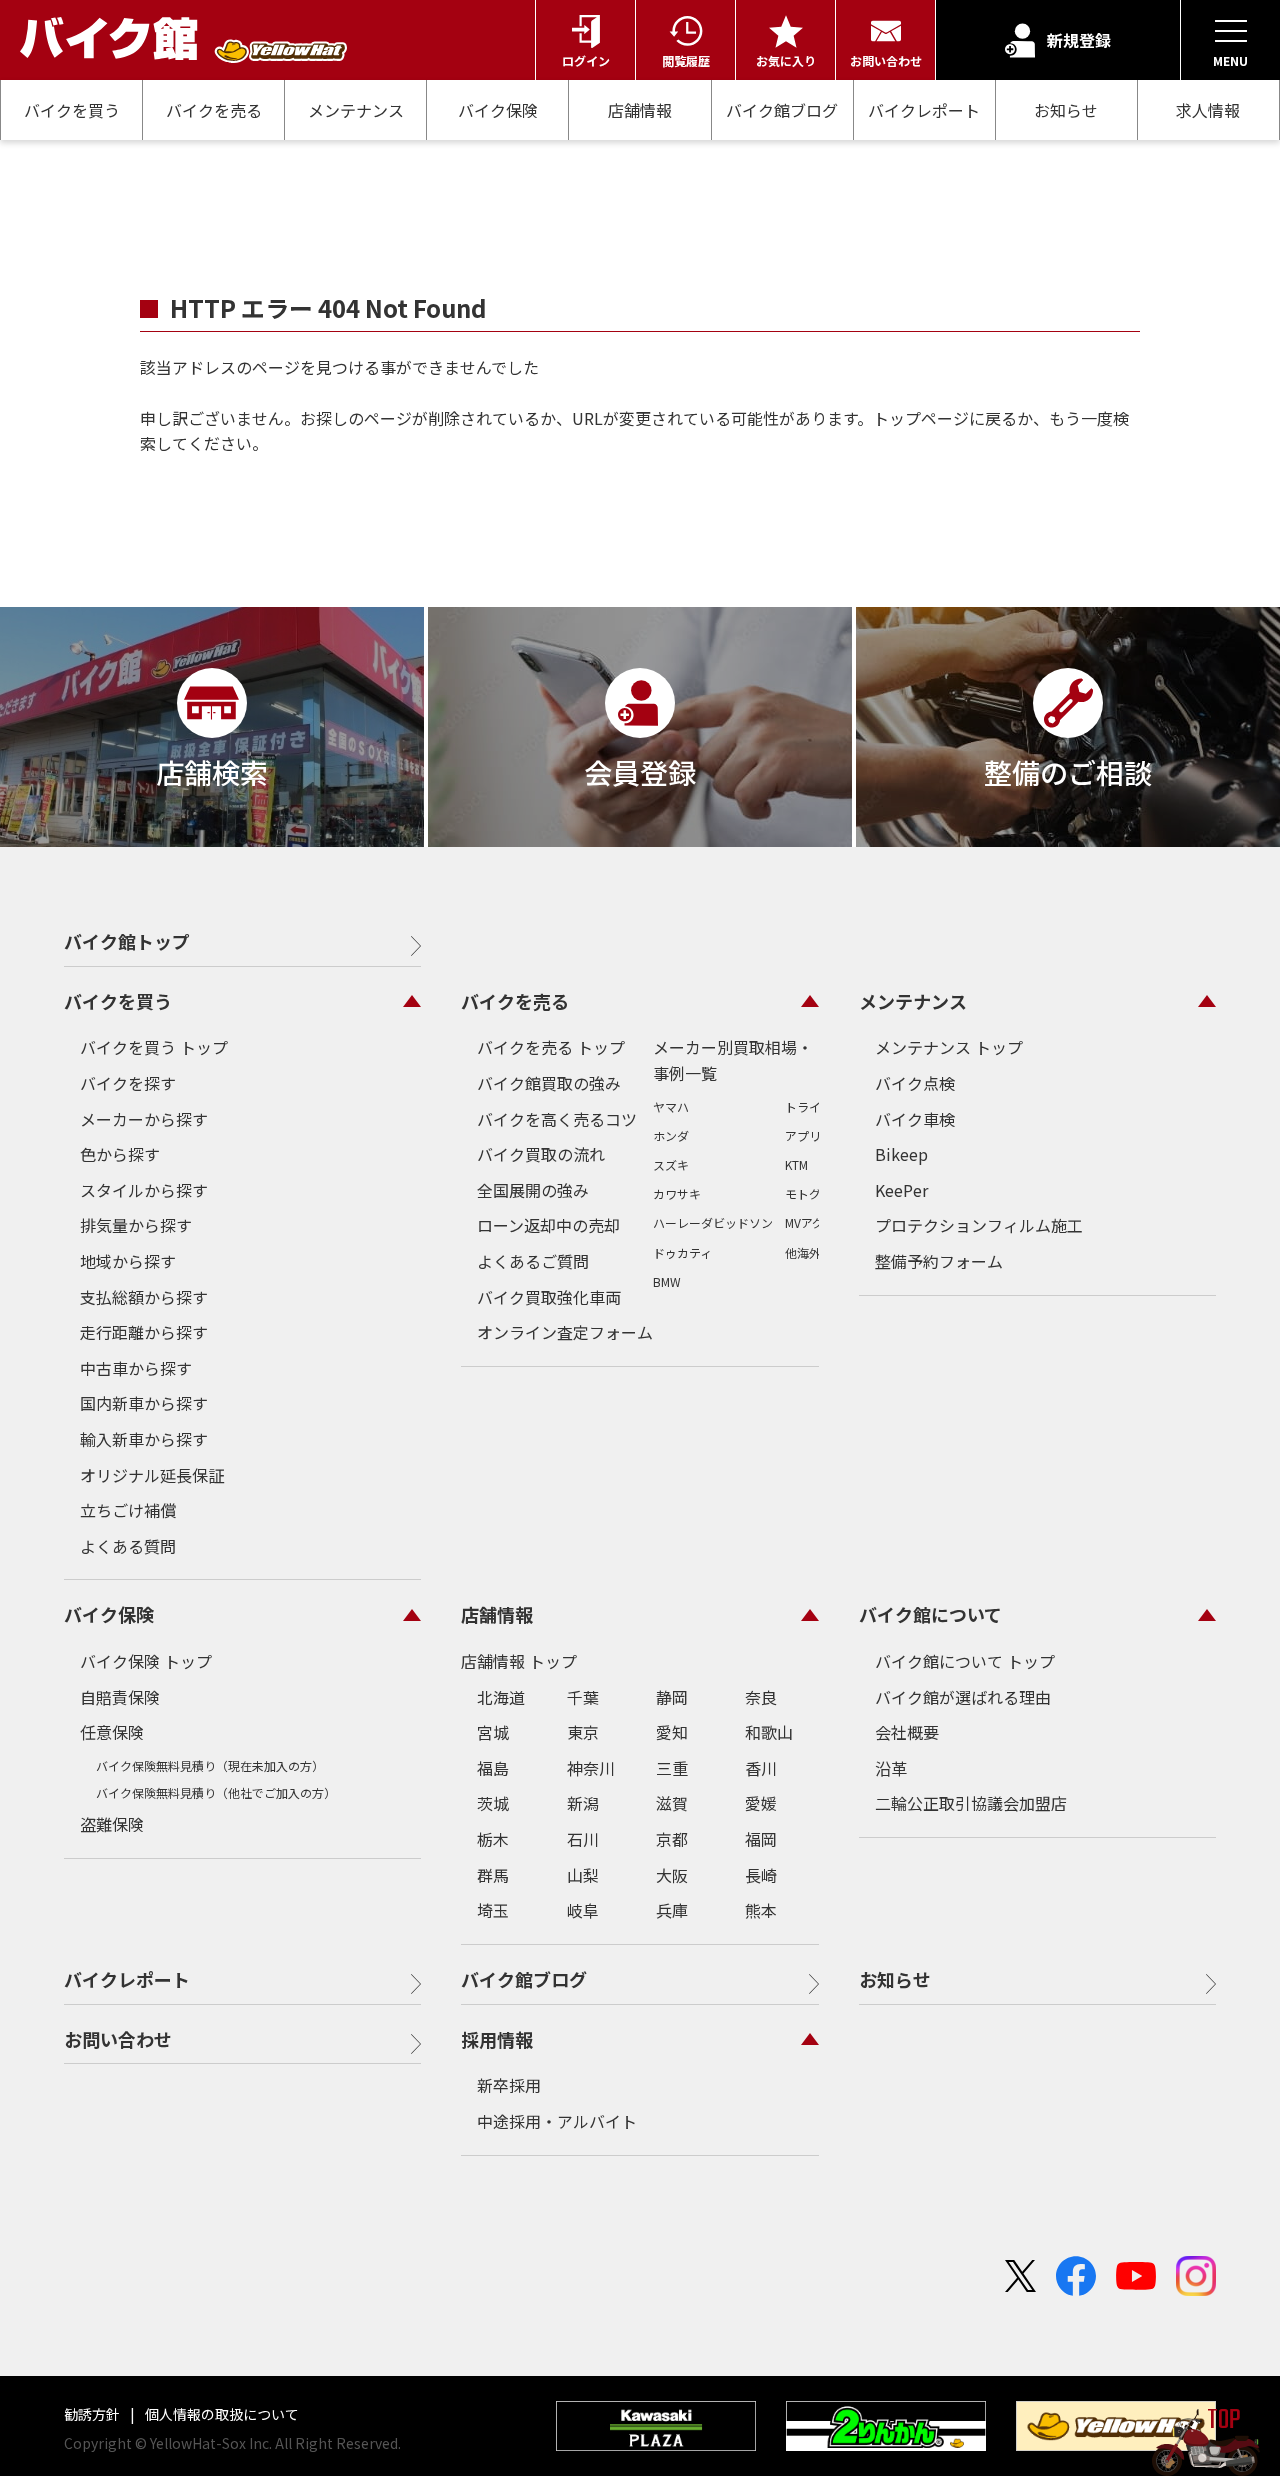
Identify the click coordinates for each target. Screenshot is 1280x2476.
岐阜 (583, 1910)
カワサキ (677, 1193)
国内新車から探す (144, 1403)
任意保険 (112, 1732)
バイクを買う (72, 110)
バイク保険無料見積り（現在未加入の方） (210, 1765)
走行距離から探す (144, 1332)
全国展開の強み (533, 1190)
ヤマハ (671, 1106)
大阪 (672, 1875)
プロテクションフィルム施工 (979, 1225)
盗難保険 (112, 1824)
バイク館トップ (127, 941)
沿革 (891, 1768)
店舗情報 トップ (519, 1661)
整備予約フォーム (939, 1261)
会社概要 (907, 1732)
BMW (667, 1281)
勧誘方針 (93, 2414)
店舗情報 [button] (497, 1614)
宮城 (493, 1732)
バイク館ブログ (782, 110)
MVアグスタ (816, 1222)
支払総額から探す (144, 1297)
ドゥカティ (682, 1252)
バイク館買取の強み (549, 1083)
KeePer (901, 1190)
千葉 (583, 1697)
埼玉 (493, 1910)
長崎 (761, 1875)
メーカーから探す (144, 1119)
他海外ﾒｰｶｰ (815, 1252)
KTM (796, 1164)
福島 (493, 1768)
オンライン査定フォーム (565, 1332)
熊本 (761, 1910)
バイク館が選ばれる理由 (963, 1697)
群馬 (493, 1875)
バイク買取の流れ (541, 1154)
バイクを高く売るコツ (557, 1119)
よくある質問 (128, 1546)
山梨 (583, 1875)
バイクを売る (214, 110)
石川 (583, 1839)
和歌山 (769, 1732)
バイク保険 (498, 110)
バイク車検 (915, 1119)
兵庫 (672, 1910)
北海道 (501, 1697)
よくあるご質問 (533, 1261)
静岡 (672, 1697)
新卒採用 (509, 2085)
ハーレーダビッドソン (713, 1222)
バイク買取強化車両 (549, 1297)
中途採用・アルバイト (557, 2121)
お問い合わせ (118, 2039)
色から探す (120, 1154)
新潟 (583, 1803)
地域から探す (128, 1261)
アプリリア (815, 1135)
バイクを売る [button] (515, 1001)
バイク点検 (915, 1083)
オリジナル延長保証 (152, 1475)
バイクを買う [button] (118, 1001)
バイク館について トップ (965, 1661)
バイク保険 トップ (146, 1661)
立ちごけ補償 (128, 1510)
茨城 (493, 1803)
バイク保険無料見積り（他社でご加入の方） (216, 1792)
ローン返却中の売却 (548, 1225)
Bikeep (901, 1154)
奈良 (761, 1697)
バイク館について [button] (930, 1614)
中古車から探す (136, 1368)
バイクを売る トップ (551, 1047)
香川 (761, 1768)
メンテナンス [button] (913, 1001)
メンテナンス (356, 110)
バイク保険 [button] (109, 1614)
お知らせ (1066, 110)
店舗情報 (640, 110)
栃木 (493, 1839)
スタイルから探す (144, 1190)
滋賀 (672, 1803)
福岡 (761, 1839)
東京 (583, 1732)
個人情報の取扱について (220, 2414)
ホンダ (671, 1135)
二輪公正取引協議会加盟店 (971, 1803)
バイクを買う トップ (154, 1047)
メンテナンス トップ (949, 1047)
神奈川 (591, 1768)
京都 (672, 1839)
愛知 (672, 1732)
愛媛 (761, 1803)
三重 (672, 1768)
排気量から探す (136, 1225)
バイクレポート (924, 110)
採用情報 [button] (497, 2039)
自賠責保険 (120, 1697)
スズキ (671, 1164)
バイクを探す (128, 1083)
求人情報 (1208, 110)
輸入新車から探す (144, 1439)
